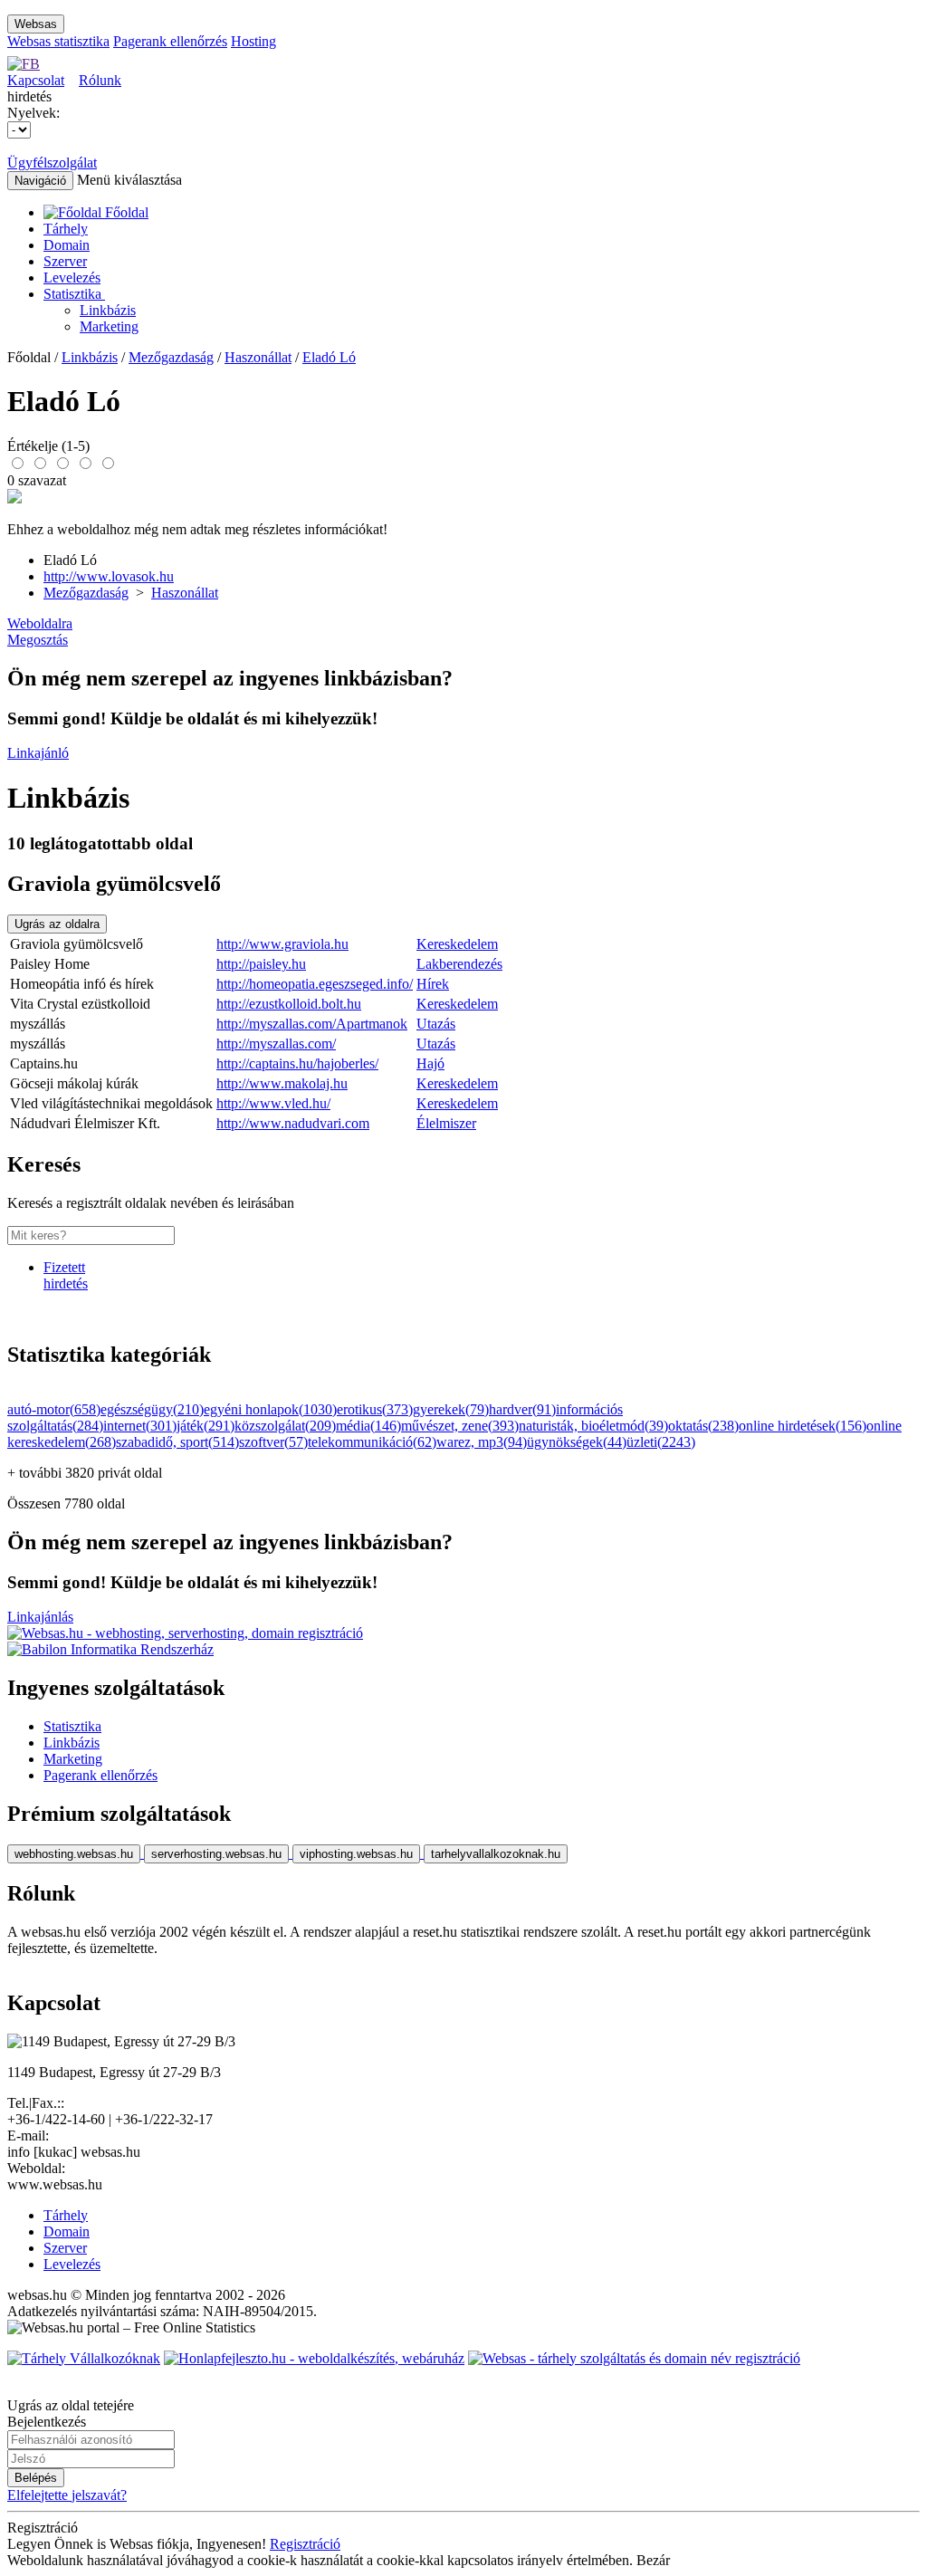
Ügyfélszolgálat (52, 163)
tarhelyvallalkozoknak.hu (496, 1854)
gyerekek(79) (451, 1409)
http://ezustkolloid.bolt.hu (289, 1004)
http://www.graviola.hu (282, 944)
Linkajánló (38, 753)
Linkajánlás (40, 1617)
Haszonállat (258, 357)
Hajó (430, 1063)
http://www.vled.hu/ (273, 1103)
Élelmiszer (446, 1123)
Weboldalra (40, 623)
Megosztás (38, 640)
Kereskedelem (457, 944)
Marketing (109, 326)
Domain (67, 245)
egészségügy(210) (152, 1409)
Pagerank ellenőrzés (170, 41)
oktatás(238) (703, 1426)
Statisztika (74, 294)
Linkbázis (108, 310)
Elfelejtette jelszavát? (67, 2495)
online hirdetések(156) (803, 1426)
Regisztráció (305, 2544)
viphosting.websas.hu (356, 1854)
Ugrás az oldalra (57, 924)
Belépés (36, 2478)
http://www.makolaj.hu (282, 1083)
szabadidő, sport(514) (177, 1442)
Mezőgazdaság (171, 357)
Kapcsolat (36, 80)
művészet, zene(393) (460, 1426)
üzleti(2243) (661, 1442)
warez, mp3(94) (482, 1442)
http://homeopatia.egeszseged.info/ (315, 984)
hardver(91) (522, 1409)
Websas (36, 24)
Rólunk (100, 80)
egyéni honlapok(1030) (270, 1409)
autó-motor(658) (54, 1409)
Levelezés (72, 278)
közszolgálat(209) (285, 1426)
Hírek (433, 984)
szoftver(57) (273, 1442)
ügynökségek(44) (577, 1442)
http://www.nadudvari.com (293, 1123)
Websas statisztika (58, 41)
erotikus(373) (375, 1409)
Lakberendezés (459, 964)
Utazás (436, 1024)
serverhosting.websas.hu (216, 1854)
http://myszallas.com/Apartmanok (312, 1024)
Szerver (65, 261)
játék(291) (205, 1426)
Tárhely (66, 229)
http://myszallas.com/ (276, 1044)
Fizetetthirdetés (66, 1275)
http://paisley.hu (261, 964)
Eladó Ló (329, 357)
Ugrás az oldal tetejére (71, 2405)
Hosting (253, 41)
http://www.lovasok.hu (109, 576)
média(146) (368, 1426)
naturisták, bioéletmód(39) (593, 1426)
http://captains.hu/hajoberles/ (297, 1063)
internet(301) (140, 1426)
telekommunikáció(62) (372, 1442)
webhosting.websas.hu (74, 1854)
